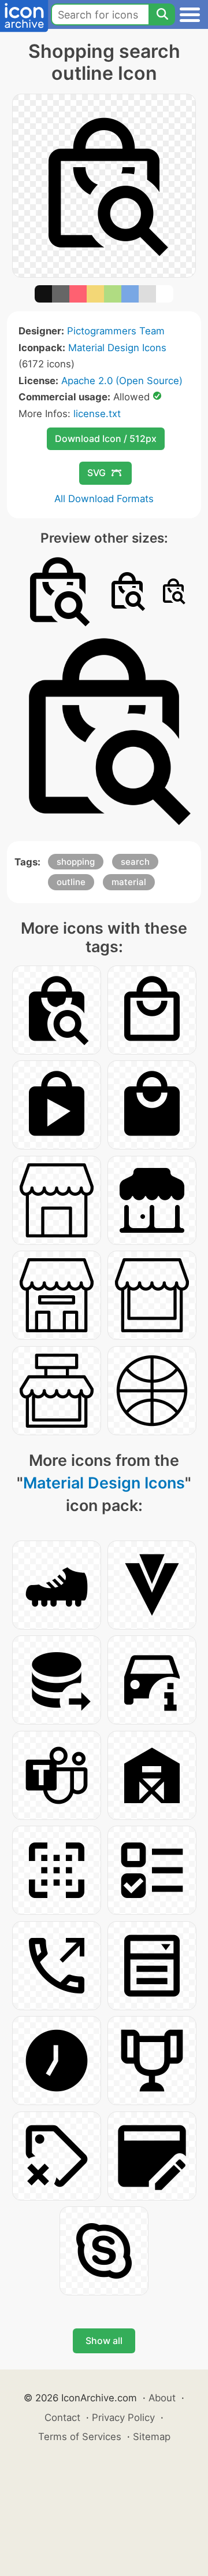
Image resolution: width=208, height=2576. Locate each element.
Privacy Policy (123, 2417)
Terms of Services (80, 2437)
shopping (76, 862)
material (129, 882)
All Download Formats (104, 499)
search (135, 862)
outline (71, 882)
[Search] (162, 14)
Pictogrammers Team (116, 331)
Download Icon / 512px (106, 438)
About (162, 2398)
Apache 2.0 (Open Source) (122, 381)
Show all (104, 2341)
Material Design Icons (117, 348)
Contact (62, 2417)
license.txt (97, 414)
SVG (96, 473)
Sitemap (152, 2437)
